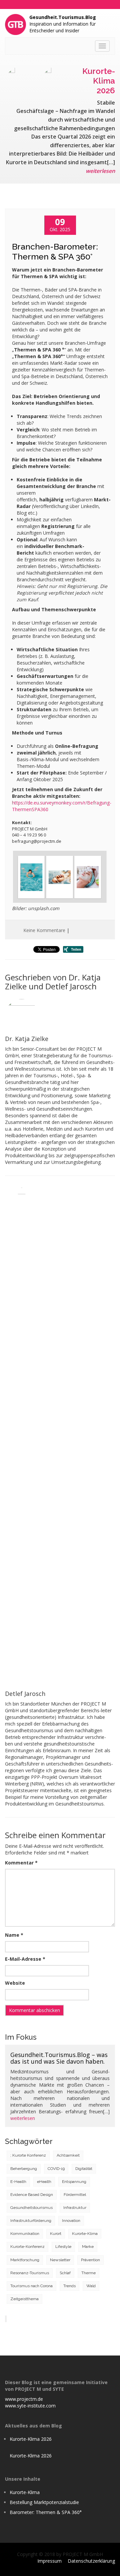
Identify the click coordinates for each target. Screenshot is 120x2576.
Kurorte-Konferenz (27, 2247)
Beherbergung (24, 2169)
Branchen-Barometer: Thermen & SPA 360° (55, 252)
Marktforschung (25, 2260)
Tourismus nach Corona (31, 2286)
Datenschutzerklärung (91, 2561)
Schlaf (65, 2273)
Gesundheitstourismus (31, 2208)
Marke (88, 2247)
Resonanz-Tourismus (30, 2273)
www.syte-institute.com (30, 2406)
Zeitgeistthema (24, 2299)
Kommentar (21, 1863)
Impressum (49, 2561)
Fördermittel (75, 2195)
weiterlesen (100, 171)
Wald (91, 2286)
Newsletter (60, 2260)
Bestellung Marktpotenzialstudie (44, 2502)
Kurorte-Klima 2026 (31, 2439)
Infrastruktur (75, 2208)
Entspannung (74, 2182)
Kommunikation (25, 2234)
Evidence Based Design (32, 2195)
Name (14, 1935)
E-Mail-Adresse (25, 1959)
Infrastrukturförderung (31, 2221)
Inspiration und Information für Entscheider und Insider (63, 24)
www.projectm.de (24, 2399)
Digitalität (84, 2169)
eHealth (44, 2182)
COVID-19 (56, 2169)
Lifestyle (63, 2247)
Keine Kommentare (44, 930)
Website (15, 1983)
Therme (88, 2273)
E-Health (18, 2182)
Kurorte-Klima (85, 2234)
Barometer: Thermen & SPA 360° (46, 2512)
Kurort (56, 2234)
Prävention (90, 2260)
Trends (69, 2286)
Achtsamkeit (68, 2155)
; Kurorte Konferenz (28, 2155)
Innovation (71, 2221)
